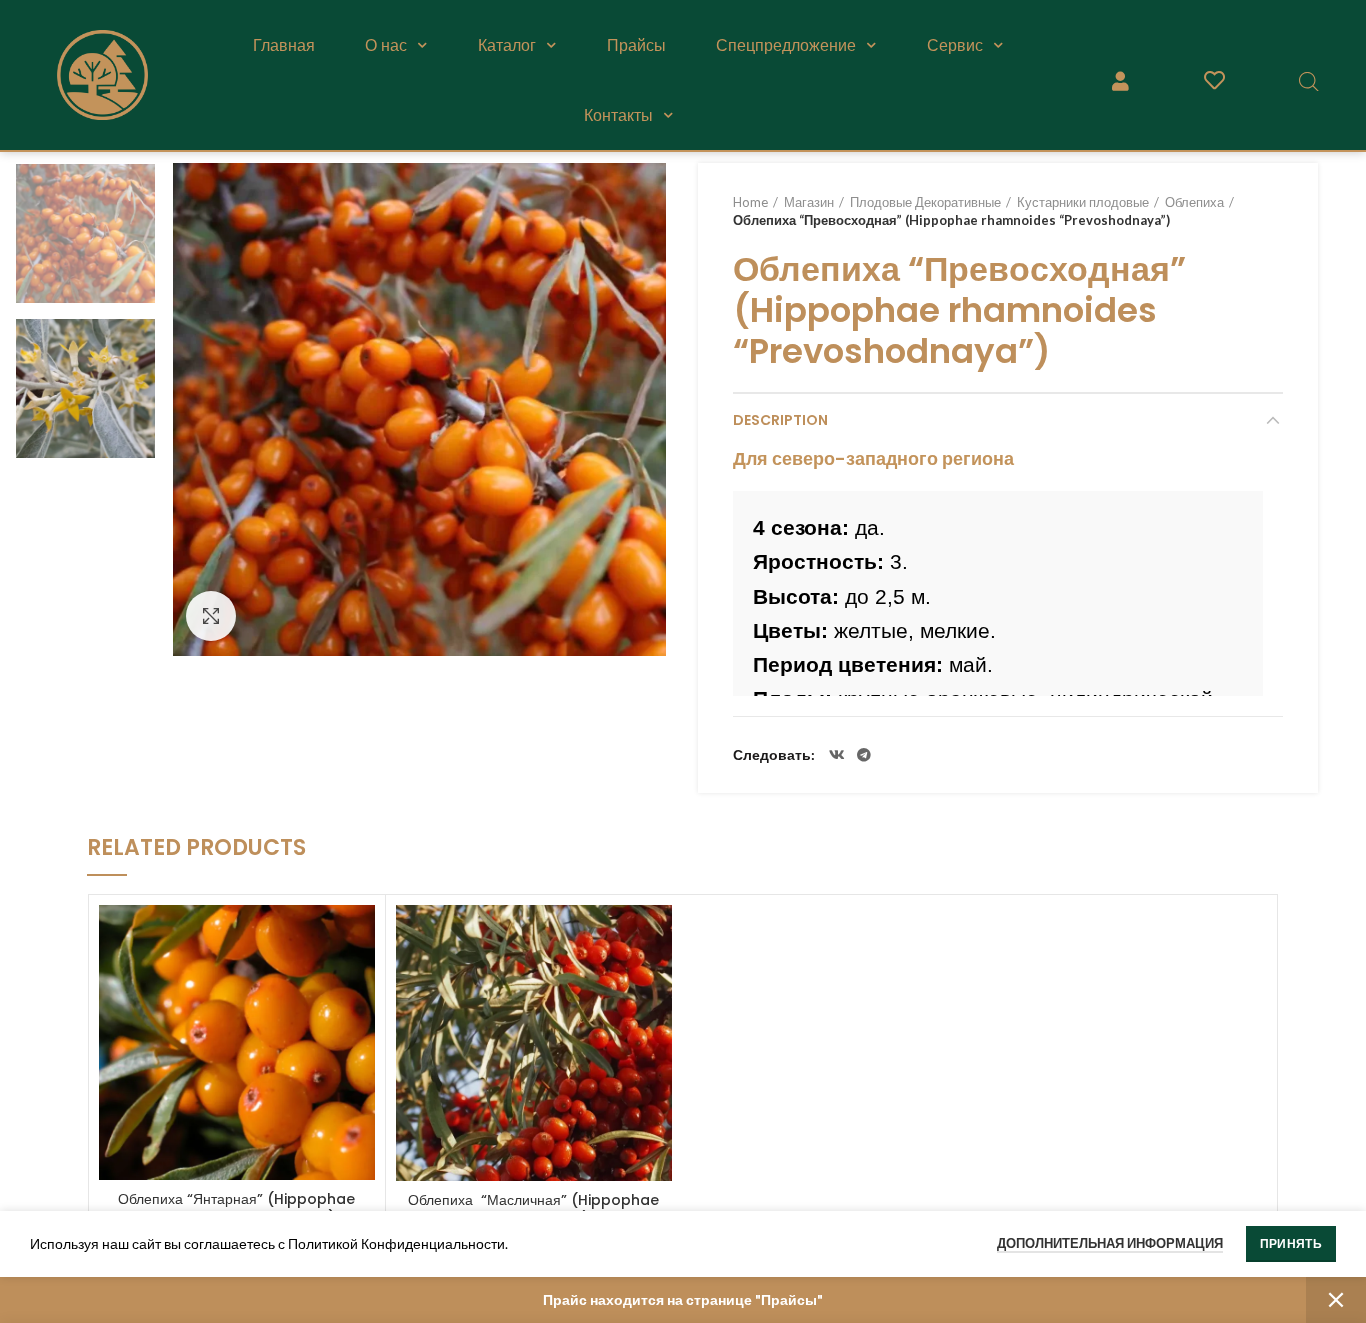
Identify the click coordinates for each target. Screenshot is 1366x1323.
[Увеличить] (211, 616)
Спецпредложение (786, 45)
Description (780, 420)
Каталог (507, 45)
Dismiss (1336, 1300)
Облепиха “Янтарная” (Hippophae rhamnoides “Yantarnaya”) (236, 1208)
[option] (85, 233)
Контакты (618, 115)
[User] (1120, 81)
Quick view (360, 937)
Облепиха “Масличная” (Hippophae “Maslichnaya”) (533, 1209)
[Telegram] (864, 755)
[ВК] (837, 755)
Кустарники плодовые (1083, 202)
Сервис (955, 45)
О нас (386, 45)
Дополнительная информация (1110, 1243)
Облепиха (1194, 202)
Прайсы (636, 45)
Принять (1291, 1243)
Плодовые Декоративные (925, 202)
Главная (284, 45)
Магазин (809, 202)
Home (750, 202)
